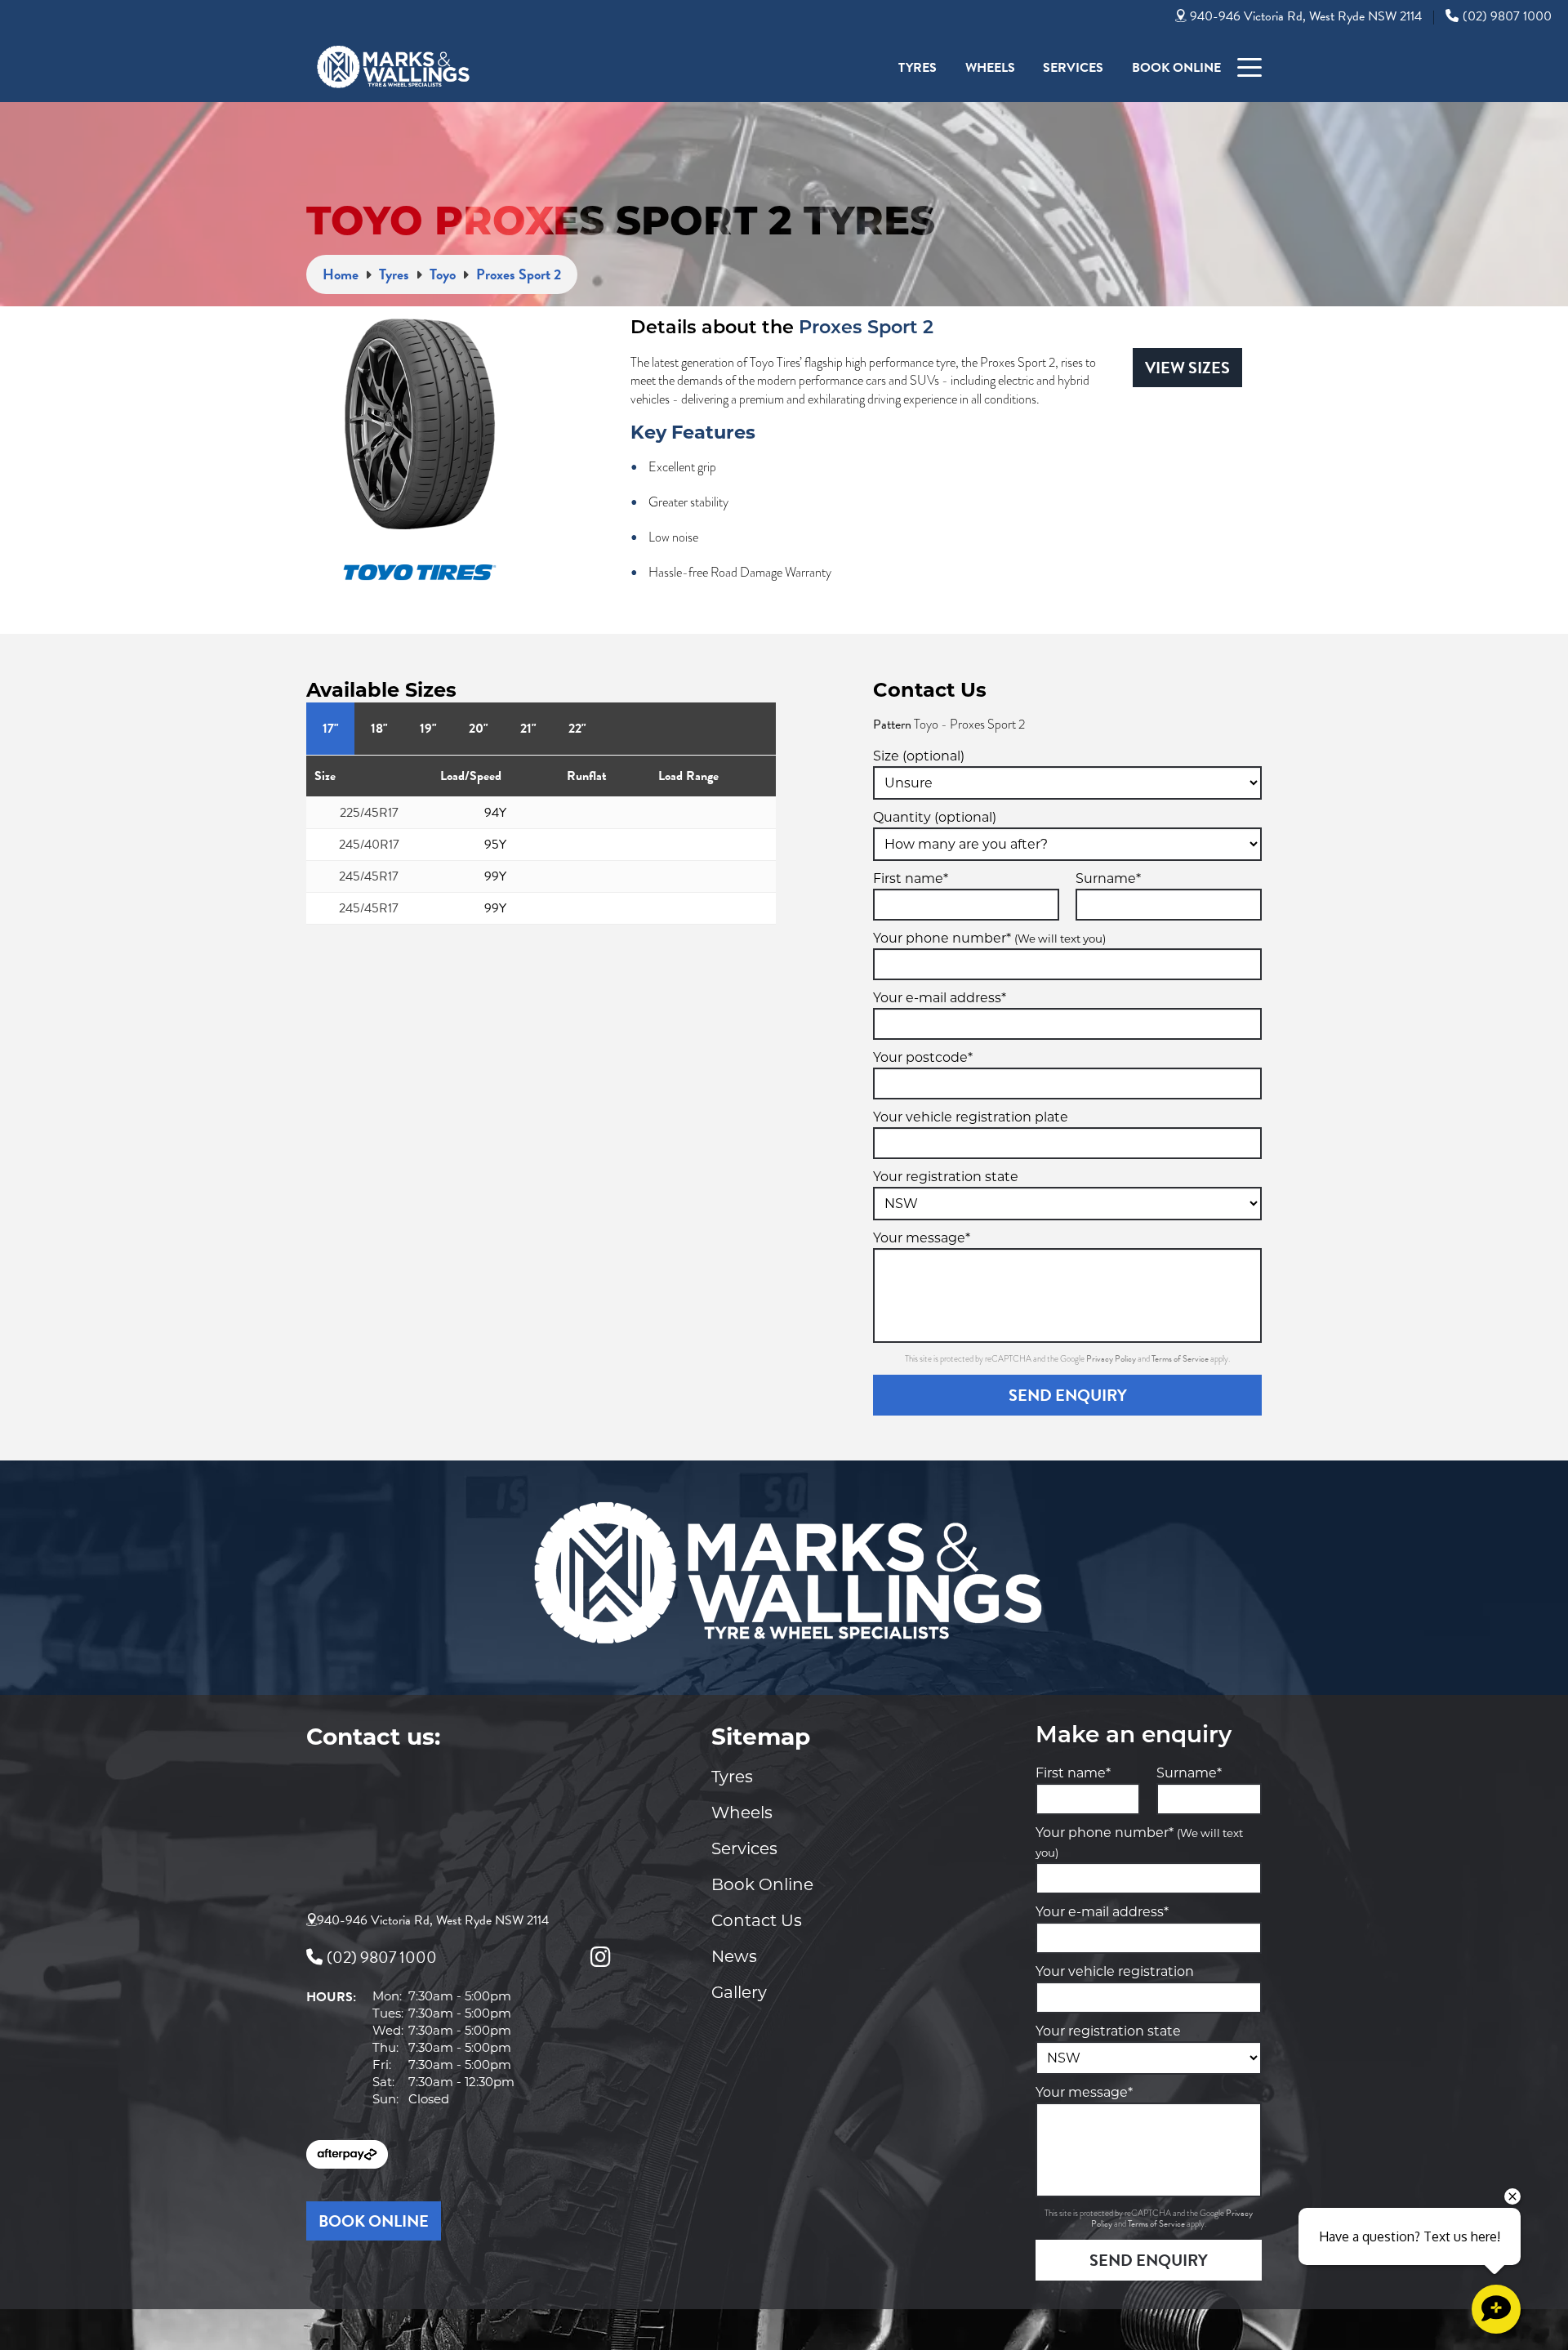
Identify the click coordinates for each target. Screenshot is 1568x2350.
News (734, 1956)
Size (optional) (919, 756)
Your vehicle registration (1115, 1971)
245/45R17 (369, 876)
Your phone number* (989, 938)
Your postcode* (923, 1057)
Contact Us (757, 1920)
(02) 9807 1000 (1507, 16)
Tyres (918, 68)
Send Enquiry (1068, 1395)
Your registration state (946, 1177)
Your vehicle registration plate (971, 1117)
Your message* (922, 1238)
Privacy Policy (1112, 1359)
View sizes (1187, 368)
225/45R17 (369, 813)
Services (1073, 68)
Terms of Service (1181, 1359)
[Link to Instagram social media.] (600, 1957)
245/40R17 (369, 845)
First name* (911, 878)
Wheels (990, 68)
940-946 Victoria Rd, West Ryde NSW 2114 (1306, 16)
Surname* (1108, 878)
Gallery (739, 1992)
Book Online (1176, 68)
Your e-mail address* (940, 998)
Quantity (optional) (935, 817)
